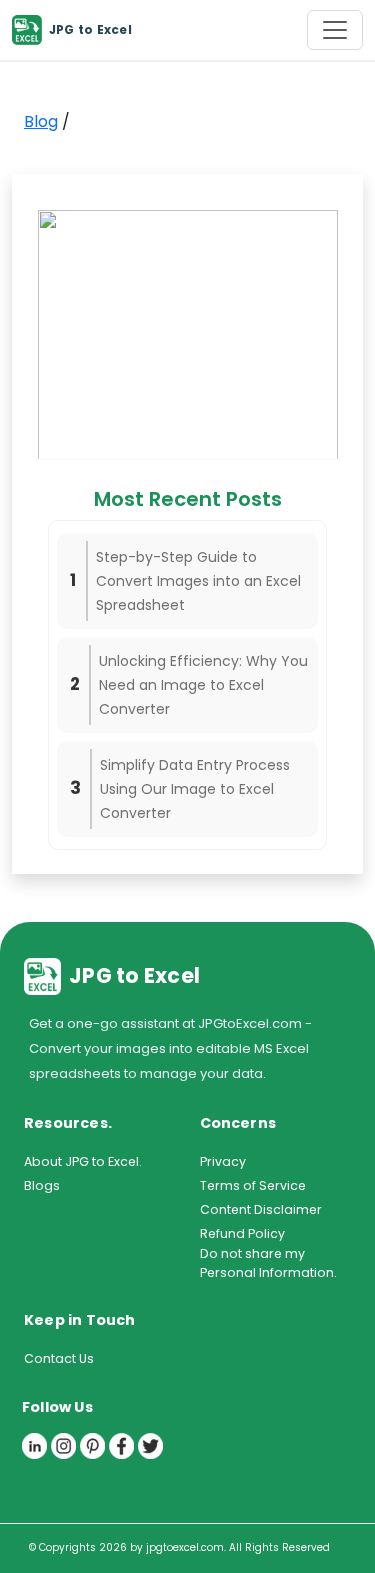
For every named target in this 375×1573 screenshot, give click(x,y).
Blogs (42, 1185)
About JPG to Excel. (83, 1161)
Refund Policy (242, 1233)
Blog (41, 121)
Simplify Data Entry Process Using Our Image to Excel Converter (195, 789)
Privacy (223, 1161)
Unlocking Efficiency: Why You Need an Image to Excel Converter (203, 685)
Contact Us (59, 1358)
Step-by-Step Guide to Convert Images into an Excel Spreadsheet (198, 581)
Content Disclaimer (261, 1209)
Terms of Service (253, 1185)
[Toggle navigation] (335, 30)
